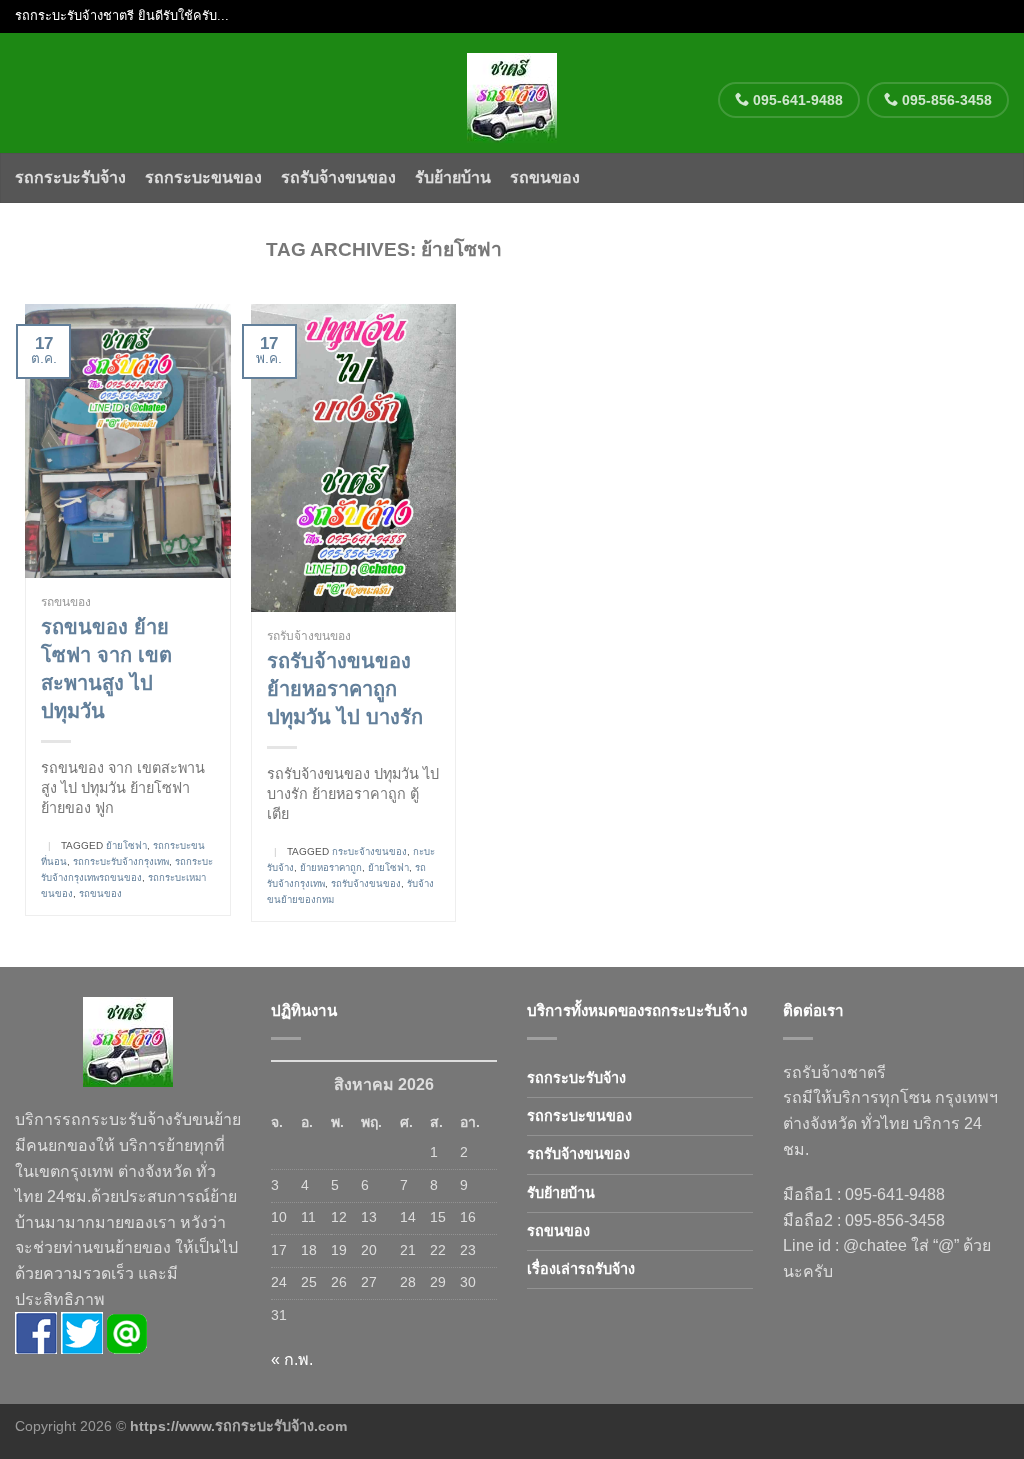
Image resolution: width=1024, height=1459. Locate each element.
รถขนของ (545, 177)
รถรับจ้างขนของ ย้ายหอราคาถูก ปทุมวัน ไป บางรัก (345, 689)
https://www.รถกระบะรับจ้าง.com (238, 1426)
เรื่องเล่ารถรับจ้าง (581, 1269)
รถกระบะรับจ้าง (70, 177)
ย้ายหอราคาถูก (331, 867)
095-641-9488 (796, 100)
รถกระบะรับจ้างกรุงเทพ (121, 861)
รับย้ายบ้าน (453, 177)
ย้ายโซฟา (126, 845)
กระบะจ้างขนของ (369, 851)
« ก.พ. (292, 1359)
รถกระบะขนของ (203, 177)
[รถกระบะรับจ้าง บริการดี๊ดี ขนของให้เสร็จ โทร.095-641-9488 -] (512, 93)
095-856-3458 (945, 100)
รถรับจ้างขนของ (338, 177)
